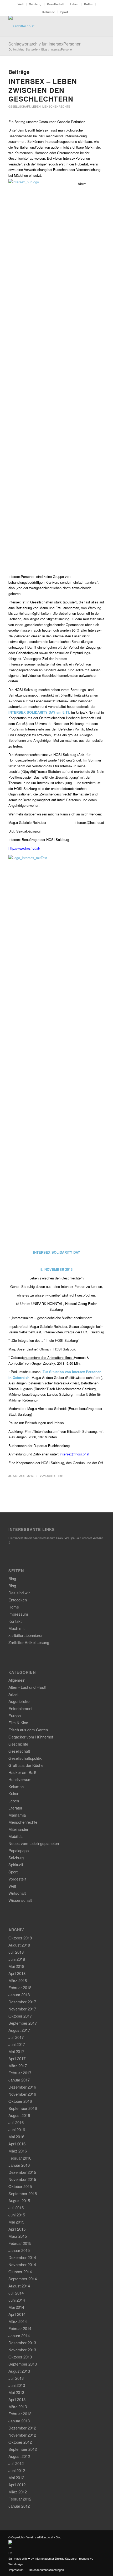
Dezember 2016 (22, 2087)
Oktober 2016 (20, 2101)
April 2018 (17, 1973)
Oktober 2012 (20, 2442)
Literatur (15, 1808)
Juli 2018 (16, 1952)
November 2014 (22, 2264)
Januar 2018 (19, 1995)
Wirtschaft (17, 1893)
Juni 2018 (17, 1959)
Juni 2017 (17, 2044)
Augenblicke (19, 1701)
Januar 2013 (19, 2421)
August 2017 (19, 2030)
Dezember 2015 (22, 2172)
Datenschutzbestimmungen (46, 2570)
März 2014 (18, 2321)
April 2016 (17, 2144)
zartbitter (55, 1476)
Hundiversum (20, 1779)
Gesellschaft (56, 4)
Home (14, 1607)
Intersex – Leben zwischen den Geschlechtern (43, 90)
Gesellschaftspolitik (25, 1758)
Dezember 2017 (22, 2002)
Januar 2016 (19, 2165)
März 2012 (18, 2492)
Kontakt (15, 1621)
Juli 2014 (16, 2293)
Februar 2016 (20, 2158)
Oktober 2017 (20, 2016)
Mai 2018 (16, 1966)
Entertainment (20, 1708)
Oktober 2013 (20, 2357)
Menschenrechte (56, 106)
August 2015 (19, 2201)
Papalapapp (19, 1850)
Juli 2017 (16, 2037)
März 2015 (18, 2236)
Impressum (18, 1614)
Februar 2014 (20, 2328)
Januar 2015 (19, 2250)
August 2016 (19, 2115)
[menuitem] (21, 4)
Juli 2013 (16, 2378)
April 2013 (17, 2399)
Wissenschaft (20, 1900)
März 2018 (18, 1980)
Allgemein (17, 1680)
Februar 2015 (20, 2243)
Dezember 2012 (22, 2428)
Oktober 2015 (20, 2186)
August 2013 (19, 2371)
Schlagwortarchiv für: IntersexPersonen (45, 44)
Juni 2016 (17, 2129)
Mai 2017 (16, 2051)
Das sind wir (19, 1593)
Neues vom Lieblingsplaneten (34, 1843)
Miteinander (18, 1829)
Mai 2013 (16, 2392)
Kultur (88, 4)
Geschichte (18, 1744)
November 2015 (22, 2179)
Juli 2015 (16, 2208)
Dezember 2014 (22, 2257)
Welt (21, 4)
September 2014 (23, 2279)
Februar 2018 (20, 1987)
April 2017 (17, 2058)
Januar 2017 (19, 2080)
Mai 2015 (16, 2222)
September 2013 (23, 2364)
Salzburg (35, 4)
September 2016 (23, 2108)
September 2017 (23, 2023)
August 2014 (19, 2286)
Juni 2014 (17, 2300)
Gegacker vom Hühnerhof (31, 1737)
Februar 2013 (20, 2414)
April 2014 (17, 2314)
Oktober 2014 (20, 2272)
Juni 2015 (17, 2215)
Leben (74, 4)
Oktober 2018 (20, 1938)
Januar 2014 (19, 2335)
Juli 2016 (16, 2122)
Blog (12, 1578)
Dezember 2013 (22, 2343)
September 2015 (23, 2193)
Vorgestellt (17, 1879)
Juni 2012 (17, 2470)
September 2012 (23, 2449)
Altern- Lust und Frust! (27, 1687)
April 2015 (17, 2229)
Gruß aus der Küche (26, 1765)
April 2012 (17, 2485)
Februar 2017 (20, 2073)
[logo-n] (47, 26)
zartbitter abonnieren (26, 1635)
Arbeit (13, 1694)
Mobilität (16, 1836)
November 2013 (22, 2350)
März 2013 (18, 2406)
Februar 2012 (20, 2499)
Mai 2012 (16, 2477)
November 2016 (22, 2094)
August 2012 (19, 2456)
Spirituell (16, 1865)
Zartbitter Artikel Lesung (29, 1642)
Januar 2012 (19, 2506)
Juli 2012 (16, 2463)
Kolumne (49, 12)
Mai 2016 (16, 2137)
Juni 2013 (17, 2385)
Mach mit (16, 1628)
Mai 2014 (16, 2307)
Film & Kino (18, 1723)
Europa (15, 1715)
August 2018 (19, 1945)
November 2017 (22, 2009)
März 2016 (18, 2151)
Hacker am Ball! (22, 1772)
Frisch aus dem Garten (28, 1730)
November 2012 (22, 2435)
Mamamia (17, 1815)
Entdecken (18, 1600)
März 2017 (18, 2066)
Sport (64, 12)
